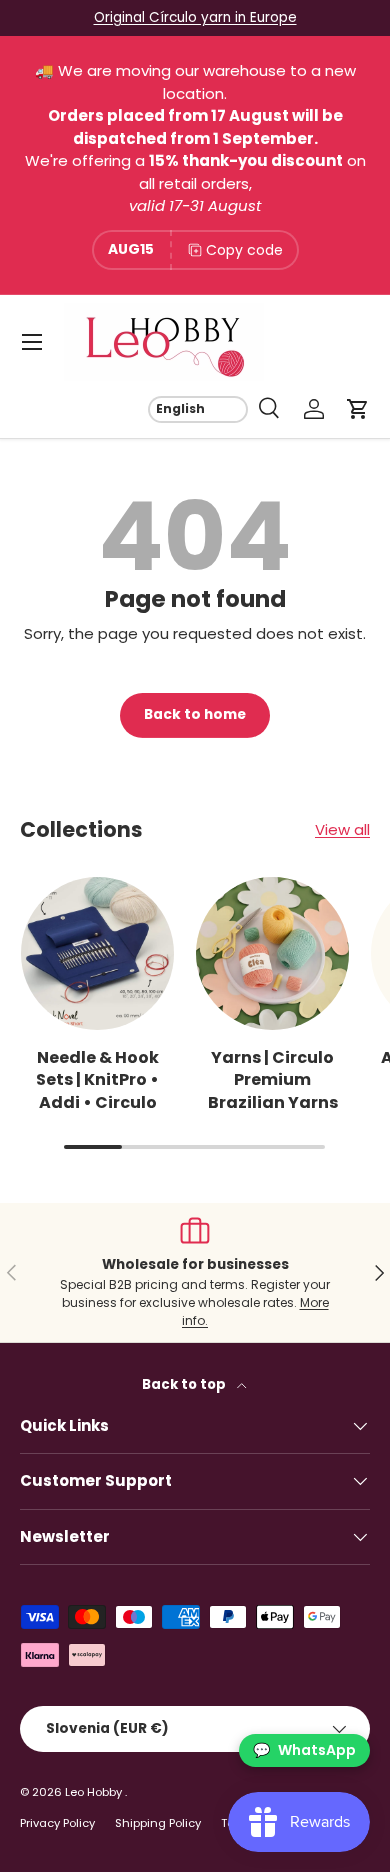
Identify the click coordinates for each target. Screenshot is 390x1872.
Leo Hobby (95, 1792)
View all (342, 829)
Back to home (195, 714)
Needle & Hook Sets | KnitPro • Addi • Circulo (97, 1080)
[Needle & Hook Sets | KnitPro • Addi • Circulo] (97, 953)
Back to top (185, 1384)
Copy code (244, 250)
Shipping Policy (158, 1823)
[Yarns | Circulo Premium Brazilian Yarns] (272, 953)
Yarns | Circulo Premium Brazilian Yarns (273, 1080)
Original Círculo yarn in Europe (195, 17)
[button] (358, 409)
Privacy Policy (57, 1823)
